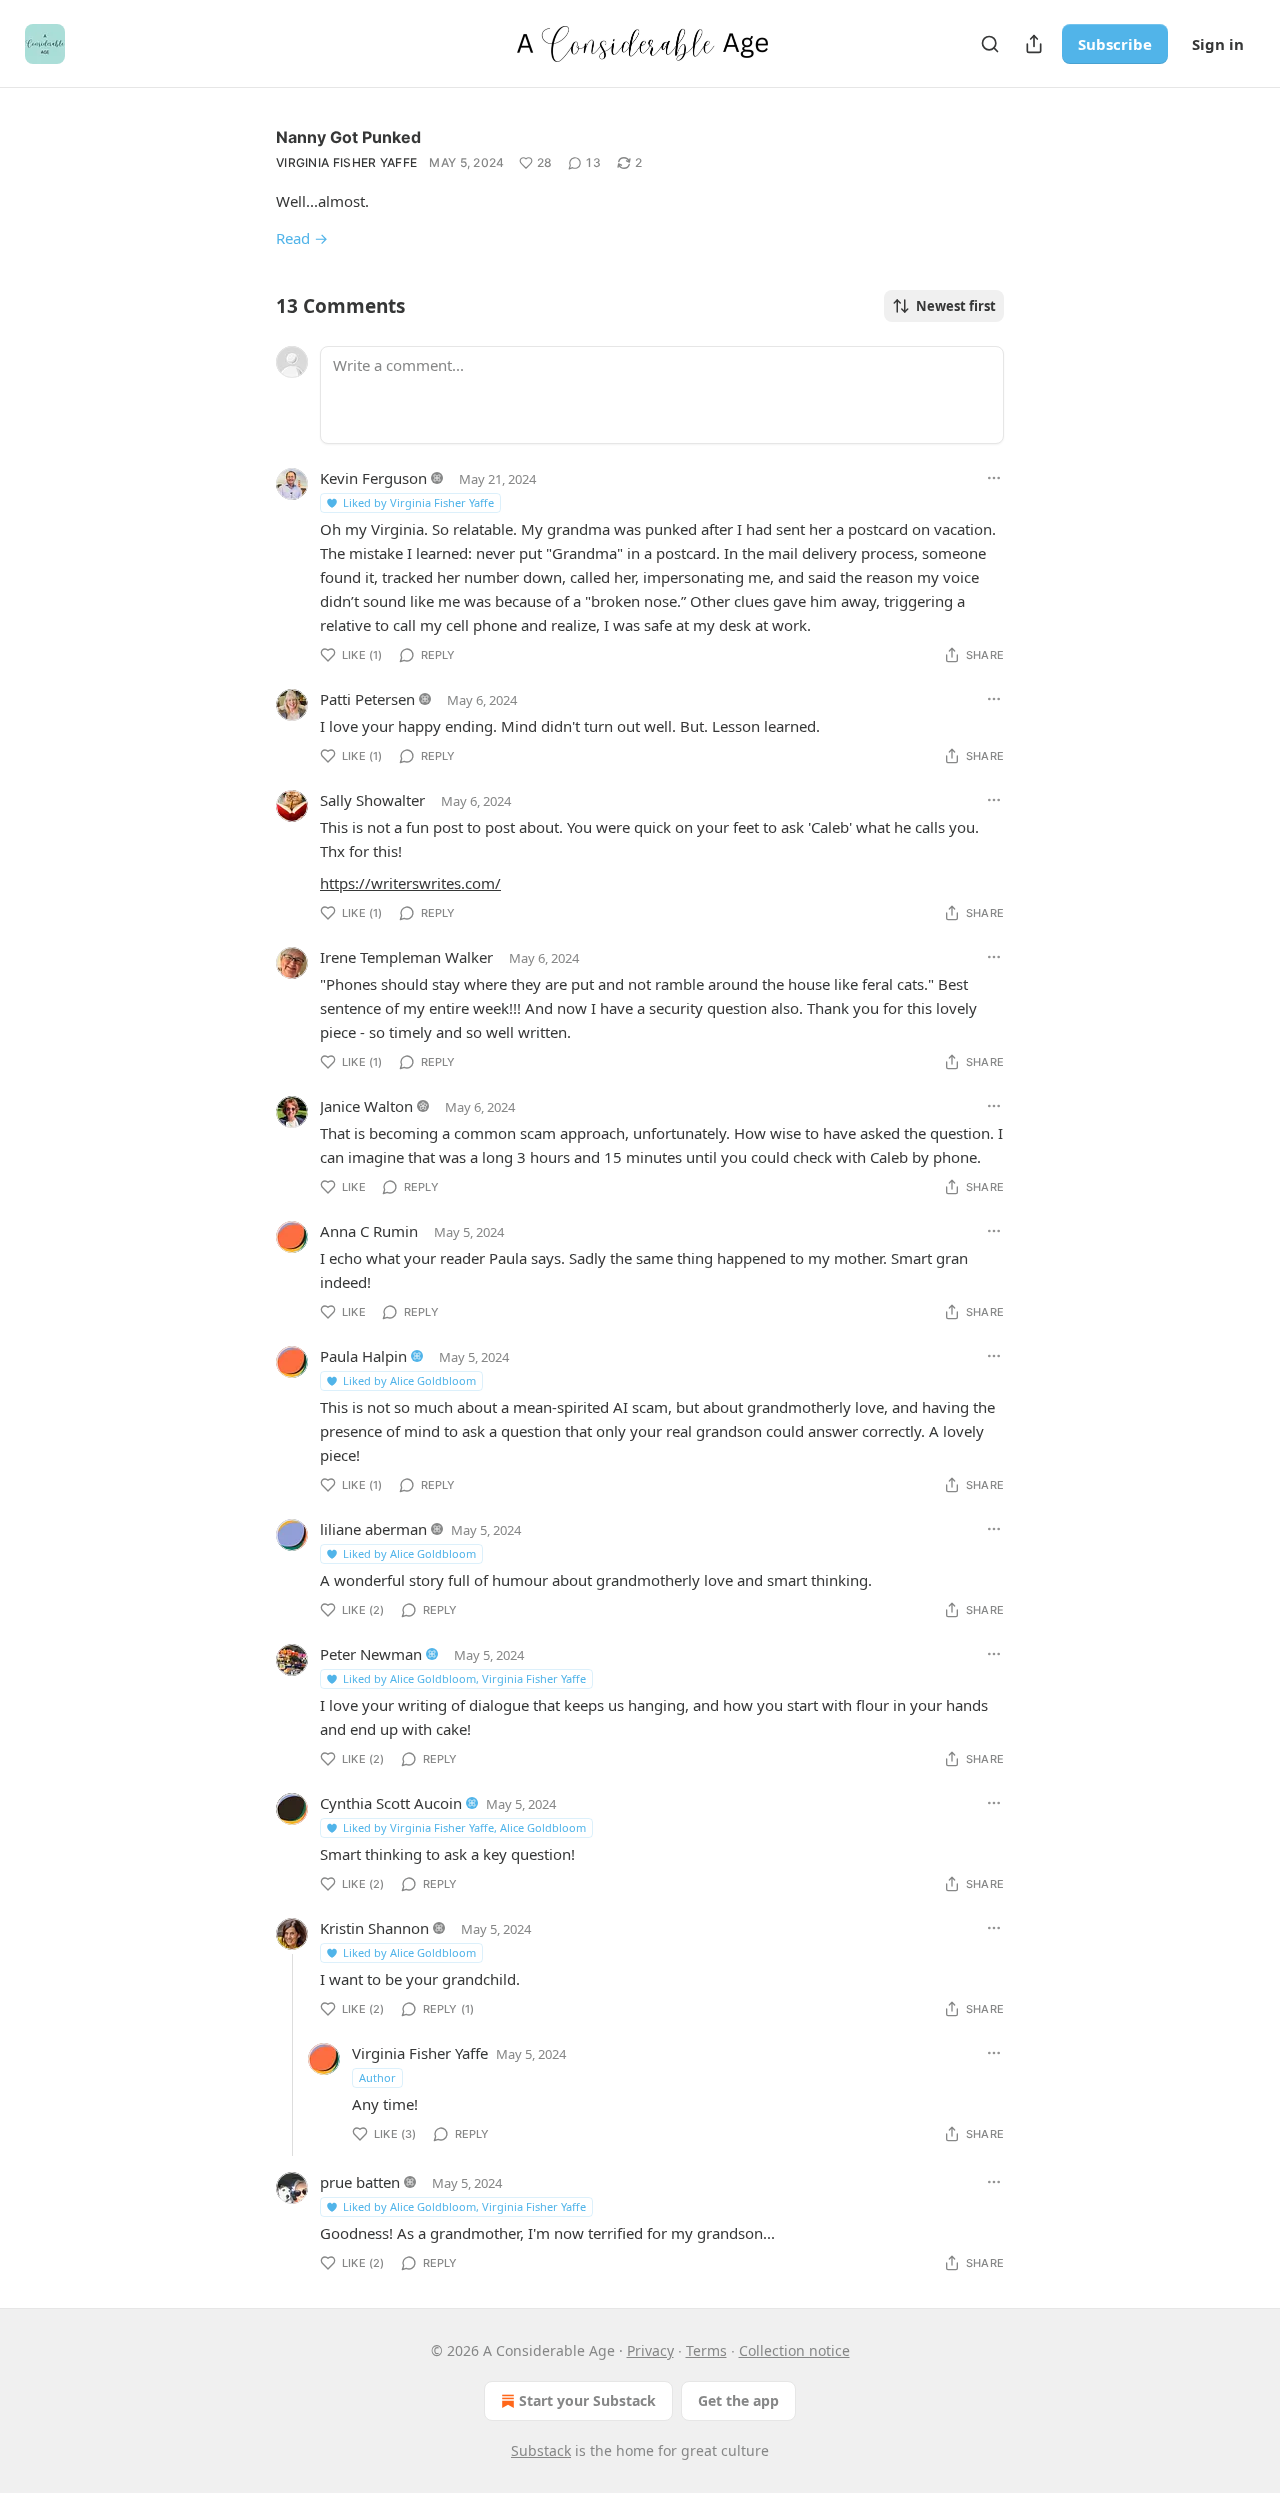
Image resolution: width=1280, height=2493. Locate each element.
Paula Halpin (363, 1356)
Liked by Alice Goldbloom (409, 1380)
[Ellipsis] (994, 478)
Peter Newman (371, 1654)
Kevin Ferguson (373, 478)
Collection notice (794, 2350)
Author (377, 2077)
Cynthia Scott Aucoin (391, 1803)
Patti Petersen (367, 699)
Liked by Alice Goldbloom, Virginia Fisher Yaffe (464, 1678)
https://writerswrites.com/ (410, 883)
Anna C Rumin (369, 1231)
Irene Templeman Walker (406, 957)
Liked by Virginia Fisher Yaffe (418, 502)
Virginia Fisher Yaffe (346, 162)
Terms (706, 2350)
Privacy (650, 2350)
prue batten (360, 2182)
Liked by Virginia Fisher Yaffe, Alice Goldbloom (464, 1827)
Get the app (738, 2400)
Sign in (1218, 44)
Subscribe (1115, 44)
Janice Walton (366, 1106)
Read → (302, 238)
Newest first (956, 306)
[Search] (990, 44)
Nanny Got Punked (348, 137)
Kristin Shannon (374, 1928)
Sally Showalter (372, 800)
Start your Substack (587, 2400)
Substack (541, 2450)
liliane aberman (373, 1529)
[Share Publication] (1034, 44)
